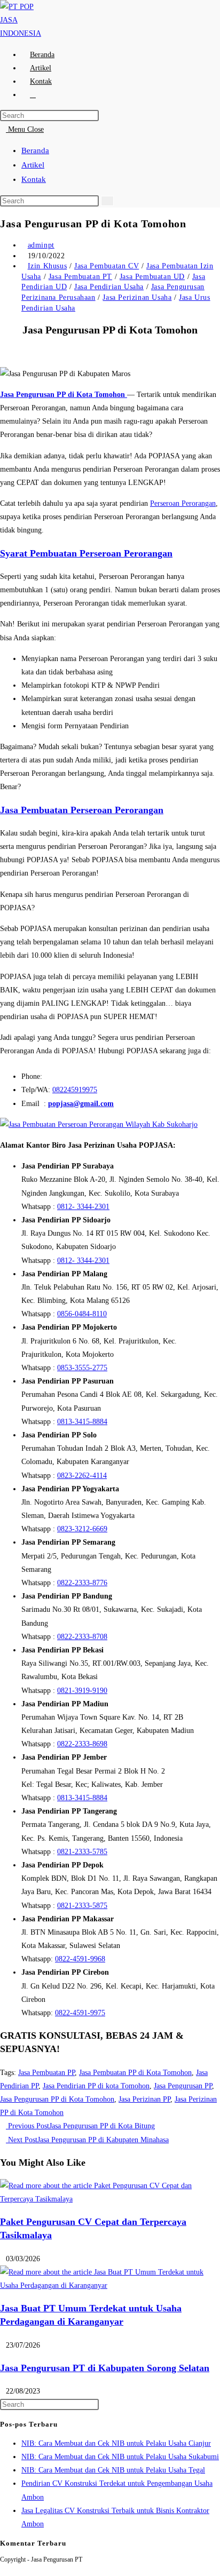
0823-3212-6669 (82, 1529)
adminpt (41, 245)
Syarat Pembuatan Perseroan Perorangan (86, 553)
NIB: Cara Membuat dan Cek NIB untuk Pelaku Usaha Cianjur (116, 2443)
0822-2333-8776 (82, 1583)
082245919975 (75, 1090)
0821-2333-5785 (82, 1852)
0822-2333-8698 (82, 1744)
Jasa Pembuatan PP (46, 2073)
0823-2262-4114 (82, 1476)
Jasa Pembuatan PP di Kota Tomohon (135, 2073)
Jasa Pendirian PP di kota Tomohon (96, 2086)
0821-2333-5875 (82, 1906)
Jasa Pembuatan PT (80, 277)
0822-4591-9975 (80, 2013)
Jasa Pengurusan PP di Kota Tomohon (57, 2099)
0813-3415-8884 (82, 1422)
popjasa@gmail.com (81, 1104)
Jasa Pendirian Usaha (109, 287)
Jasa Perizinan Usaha (137, 297)
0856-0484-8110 (82, 1314)
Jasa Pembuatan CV (107, 266)
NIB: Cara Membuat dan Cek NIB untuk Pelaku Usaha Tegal (113, 2470)
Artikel (33, 165)
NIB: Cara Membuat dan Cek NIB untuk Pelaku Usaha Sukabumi (120, 2457)
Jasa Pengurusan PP (183, 2086)
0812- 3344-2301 (83, 1207)
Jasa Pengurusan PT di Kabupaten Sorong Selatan (105, 2368)
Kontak (34, 179)
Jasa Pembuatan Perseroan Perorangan (82, 810)
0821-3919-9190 (82, 1691)
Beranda (35, 150)
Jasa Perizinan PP (144, 2099)
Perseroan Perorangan (183, 503)
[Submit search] (107, 201)
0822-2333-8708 (82, 1637)
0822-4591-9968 (80, 1959)
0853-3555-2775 (82, 1368)
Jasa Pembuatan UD (152, 277)
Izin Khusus (48, 266)
